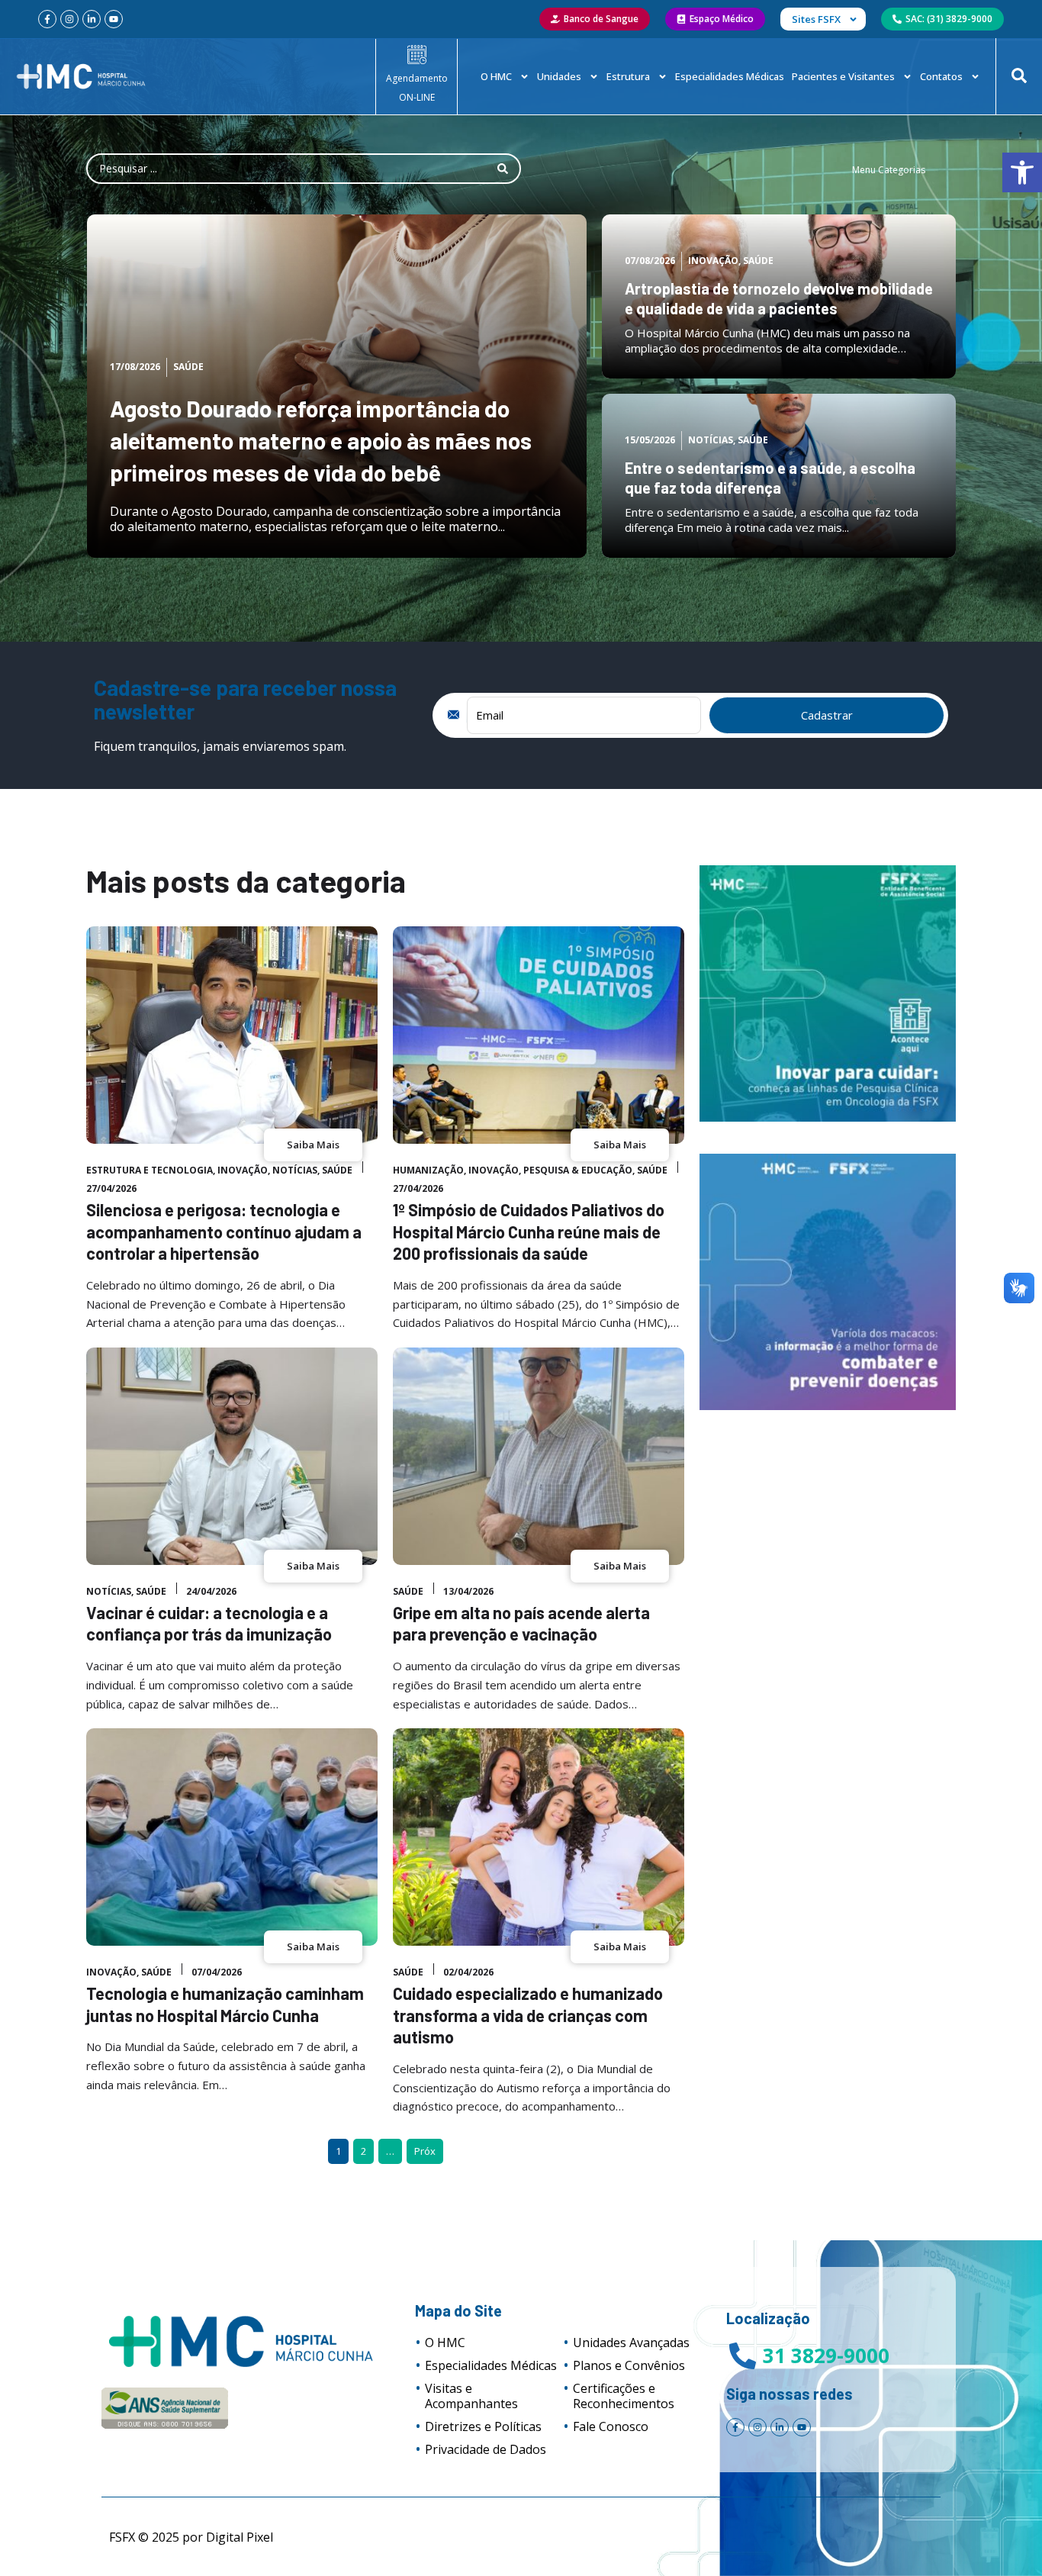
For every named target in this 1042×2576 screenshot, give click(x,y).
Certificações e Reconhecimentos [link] (624, 2396)
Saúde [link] (188, 367)
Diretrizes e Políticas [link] (483, 2426)
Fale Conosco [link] (611, 2426)
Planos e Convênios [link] (629, 2365)
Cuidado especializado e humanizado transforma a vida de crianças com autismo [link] (528, 2015)
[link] (1022, 172)
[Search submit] (503, 169)
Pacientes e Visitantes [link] (843, 76)
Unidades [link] (559, 76)
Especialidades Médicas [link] (730, 76)
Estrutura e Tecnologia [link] (150, 1170)
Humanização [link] (428, 1170)
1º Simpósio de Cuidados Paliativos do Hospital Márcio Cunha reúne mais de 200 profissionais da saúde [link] (529, 1231)
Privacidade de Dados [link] (486, 2449)
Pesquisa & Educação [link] (578, 1170)
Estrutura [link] (628, 76)
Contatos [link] (941, 76)
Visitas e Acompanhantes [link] (471, 2396)
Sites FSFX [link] (816, 19)
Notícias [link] (711, 440)
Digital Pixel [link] (240, 2537)
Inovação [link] (713, 261)
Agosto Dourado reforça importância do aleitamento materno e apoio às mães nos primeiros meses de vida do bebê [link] (321, 440)
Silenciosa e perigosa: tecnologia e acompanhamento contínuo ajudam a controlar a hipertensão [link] (224, 1231)
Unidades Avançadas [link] (631, 2343)
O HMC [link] (496, 76)
